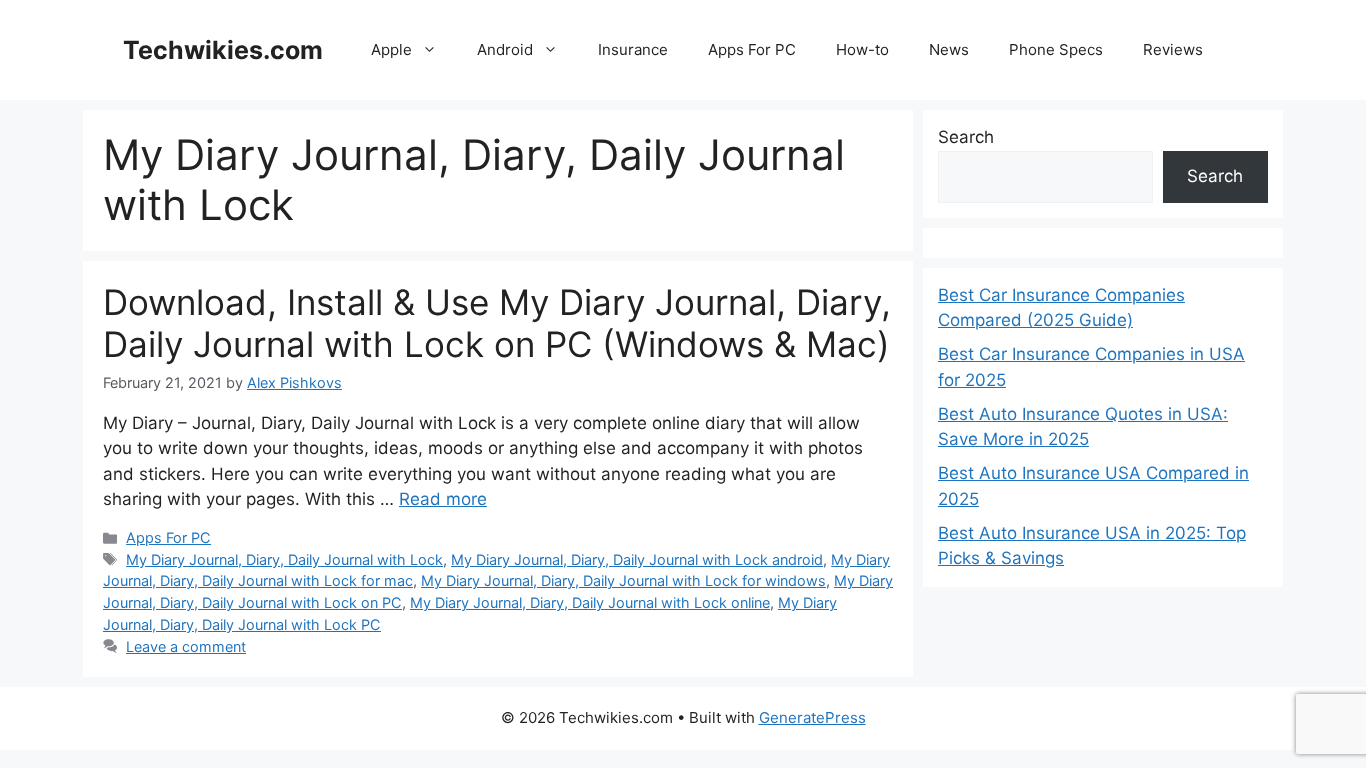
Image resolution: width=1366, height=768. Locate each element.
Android (505, 49)
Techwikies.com (223, 50)
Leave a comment (186, 646)
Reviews (1173, 49)
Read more (443, 499)
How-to (862, 49)
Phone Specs (1056, 49)
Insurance (633, 49)
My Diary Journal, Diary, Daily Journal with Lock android (637, 559)
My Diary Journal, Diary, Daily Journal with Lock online (590, 602)
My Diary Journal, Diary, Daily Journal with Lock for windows (623, 580)
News (949, 49)
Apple (391, 49)
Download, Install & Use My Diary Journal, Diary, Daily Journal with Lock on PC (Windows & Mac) (497, 323)
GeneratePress (812, 717)
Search (966, 137)
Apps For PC (752, 49)
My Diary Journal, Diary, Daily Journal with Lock (284, 559)
